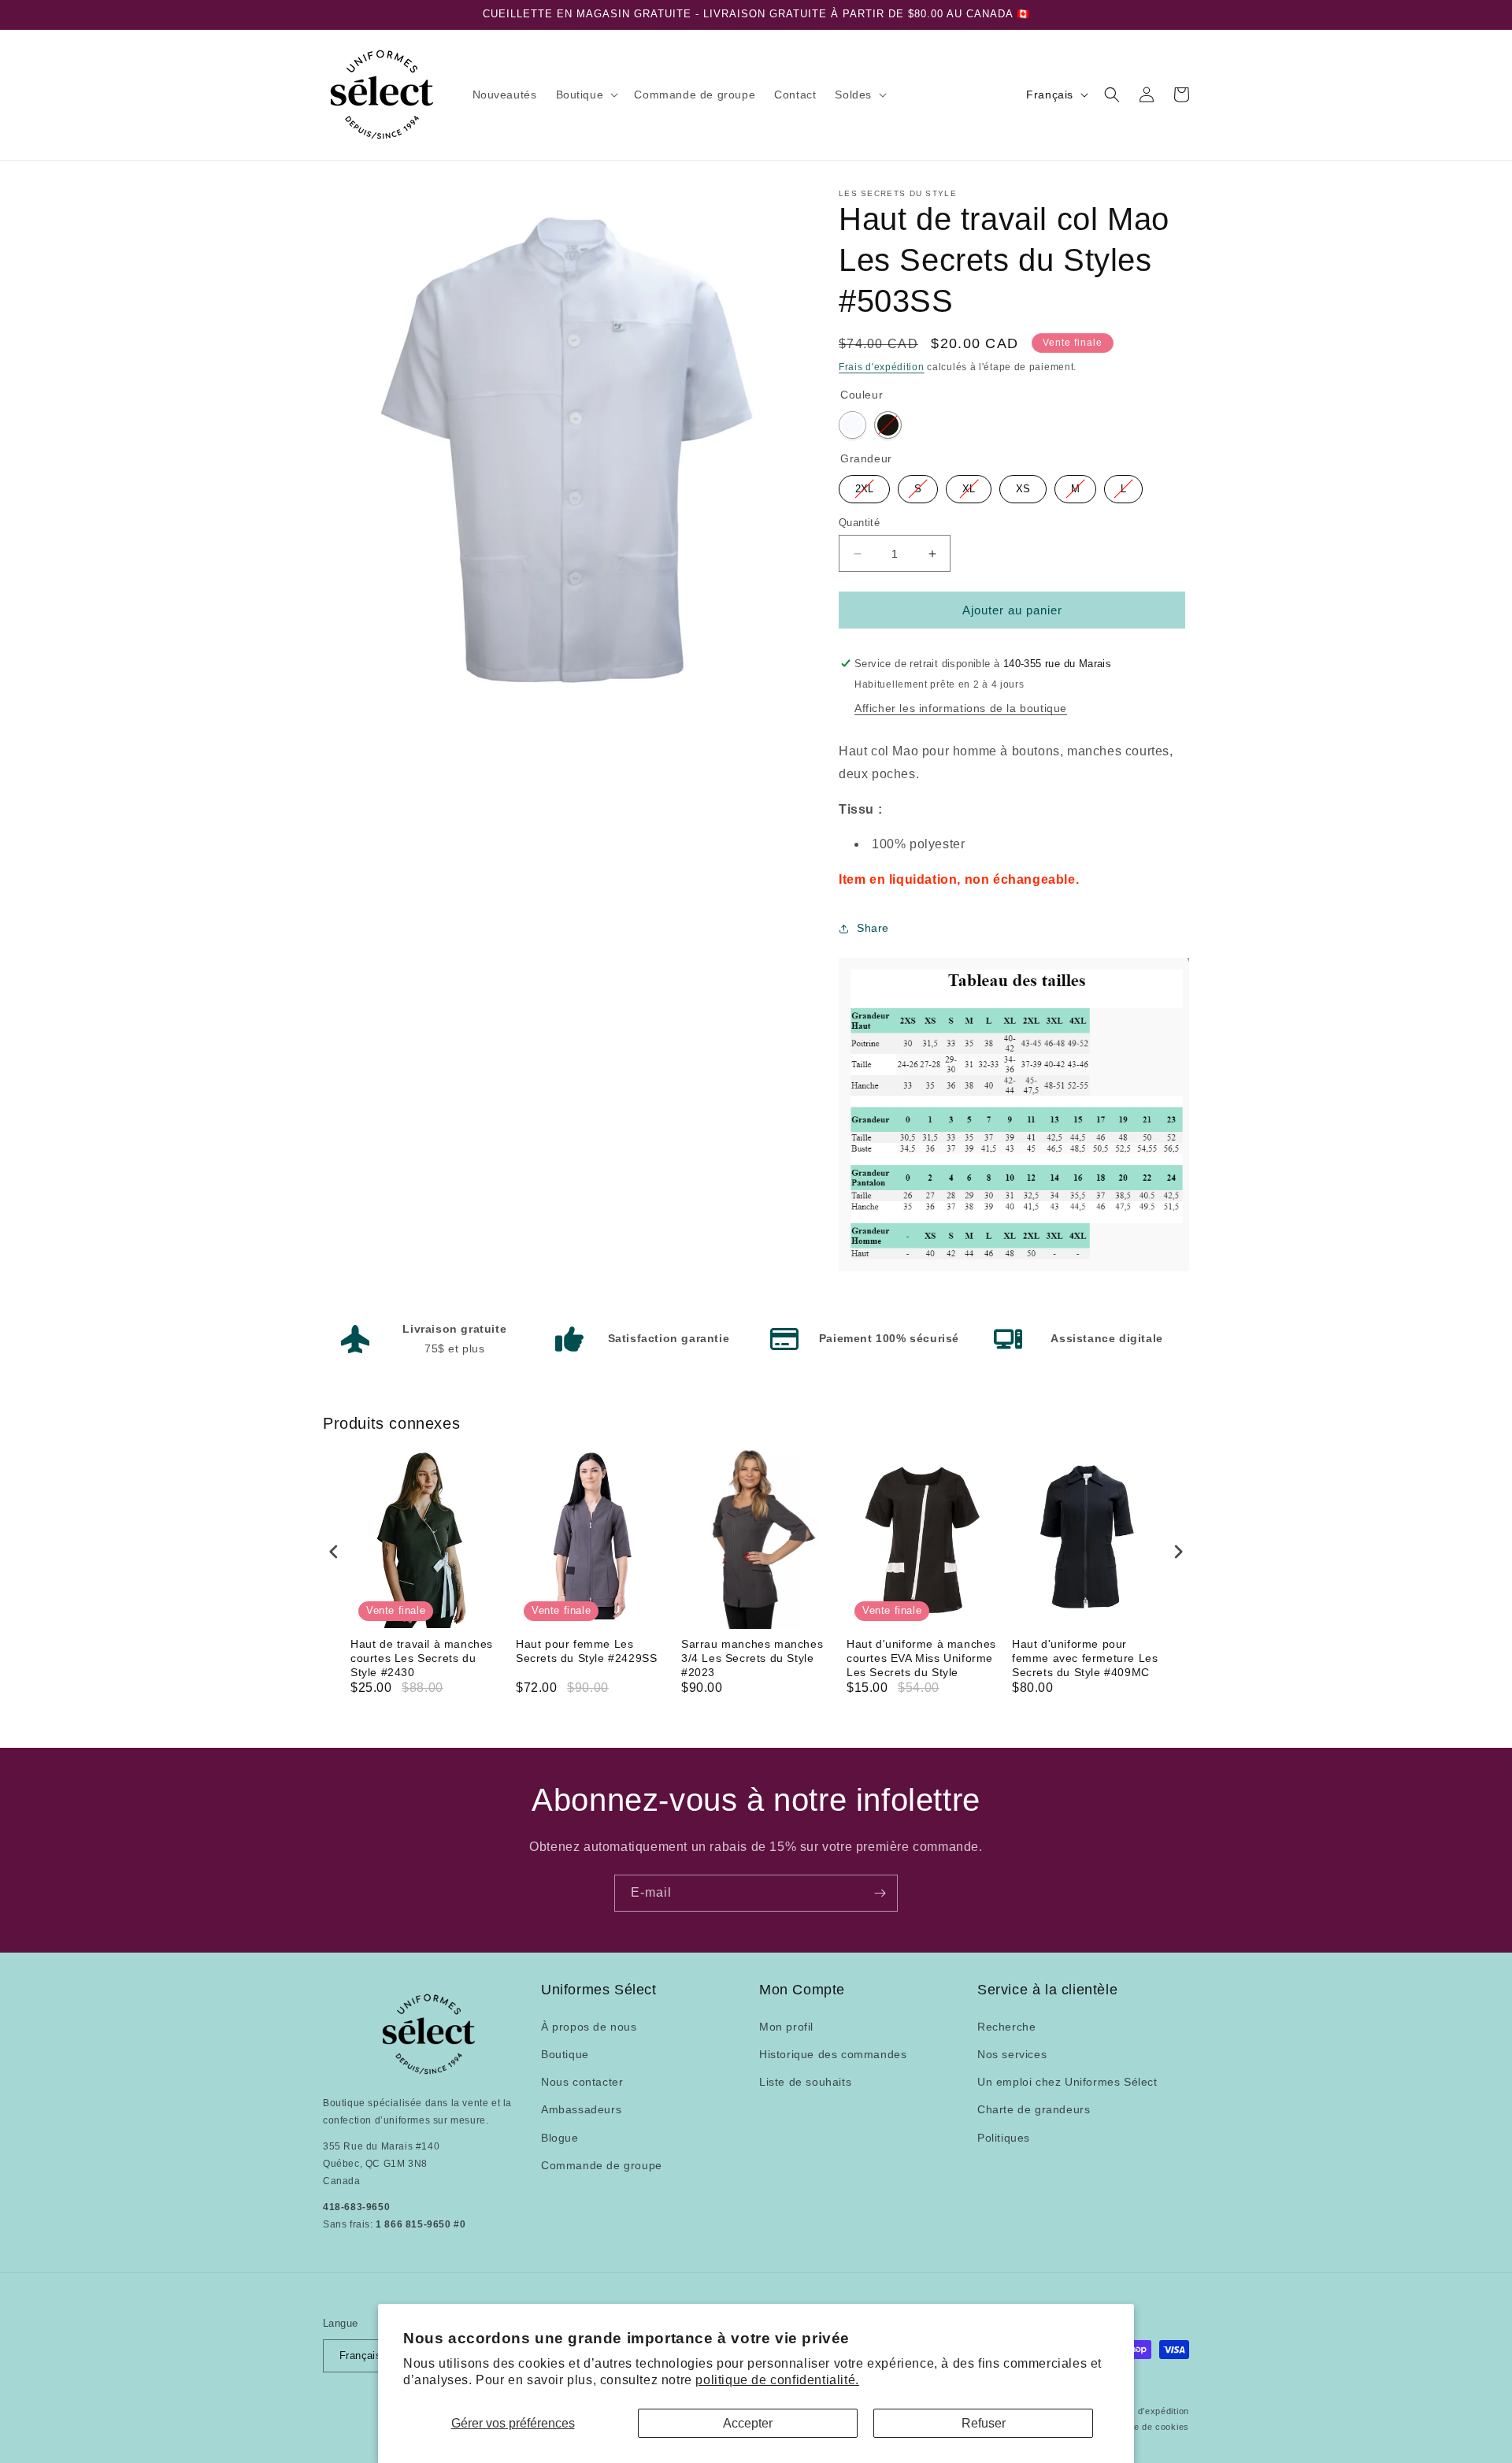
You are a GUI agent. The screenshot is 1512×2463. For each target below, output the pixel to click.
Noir (888, 425)
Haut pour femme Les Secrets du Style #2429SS (586, 1651)
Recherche (1006, 2026)
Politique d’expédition (1144, 2410)
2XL (864, 485)
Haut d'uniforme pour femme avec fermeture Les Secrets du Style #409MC (1085, 1658)
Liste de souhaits (805, 2082)
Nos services (1012, 2053)
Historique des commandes (833, 2053)
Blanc (852, 425)
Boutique (565, 2053)
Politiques (1004, 2137)
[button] (586, 95)
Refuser (984, 2423)
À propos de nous (589, 2026)
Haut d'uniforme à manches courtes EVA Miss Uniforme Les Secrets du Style (921, 1658)
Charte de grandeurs (1034, 2109)
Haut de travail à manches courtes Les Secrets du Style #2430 (422, 1658)
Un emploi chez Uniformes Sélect (1067, 2082)
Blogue (560, 2137)
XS (1023, 485)
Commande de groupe (602, 2164)
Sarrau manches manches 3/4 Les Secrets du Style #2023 (752, 1658)
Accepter (748, 2423)
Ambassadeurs (581, 2109)
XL (969, 485)
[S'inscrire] (880, 1893)
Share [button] (873, 928)
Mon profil (786, 2026)
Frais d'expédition (882, 367)
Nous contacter (582, 2082)
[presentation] (334, 1552)
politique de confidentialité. (777, 2380)
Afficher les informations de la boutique (961, 708)
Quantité (859, 523)
